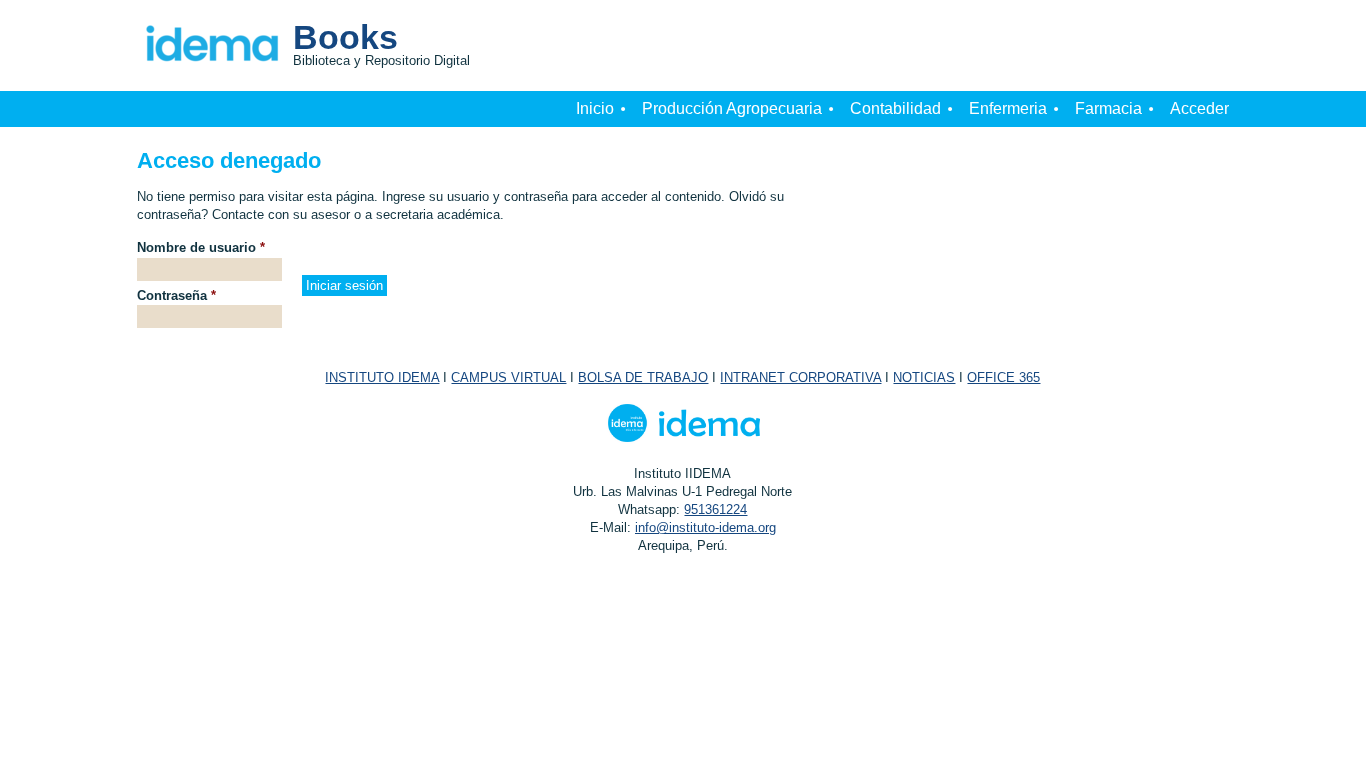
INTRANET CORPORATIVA (800, 377)
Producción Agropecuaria (732, 108)
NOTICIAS (924, 377)
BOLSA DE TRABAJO (643, 377)
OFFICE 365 (1003, 377)
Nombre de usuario (201, 247)
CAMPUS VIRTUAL (508, 377)
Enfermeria (1008, 108)
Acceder (1199, 108)
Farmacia (1108, 108)
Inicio (595, 108)
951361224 (715, 509)
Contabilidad (895, 108)
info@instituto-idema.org (705, 527)
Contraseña (176, 295)
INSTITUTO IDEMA (382, 377)
